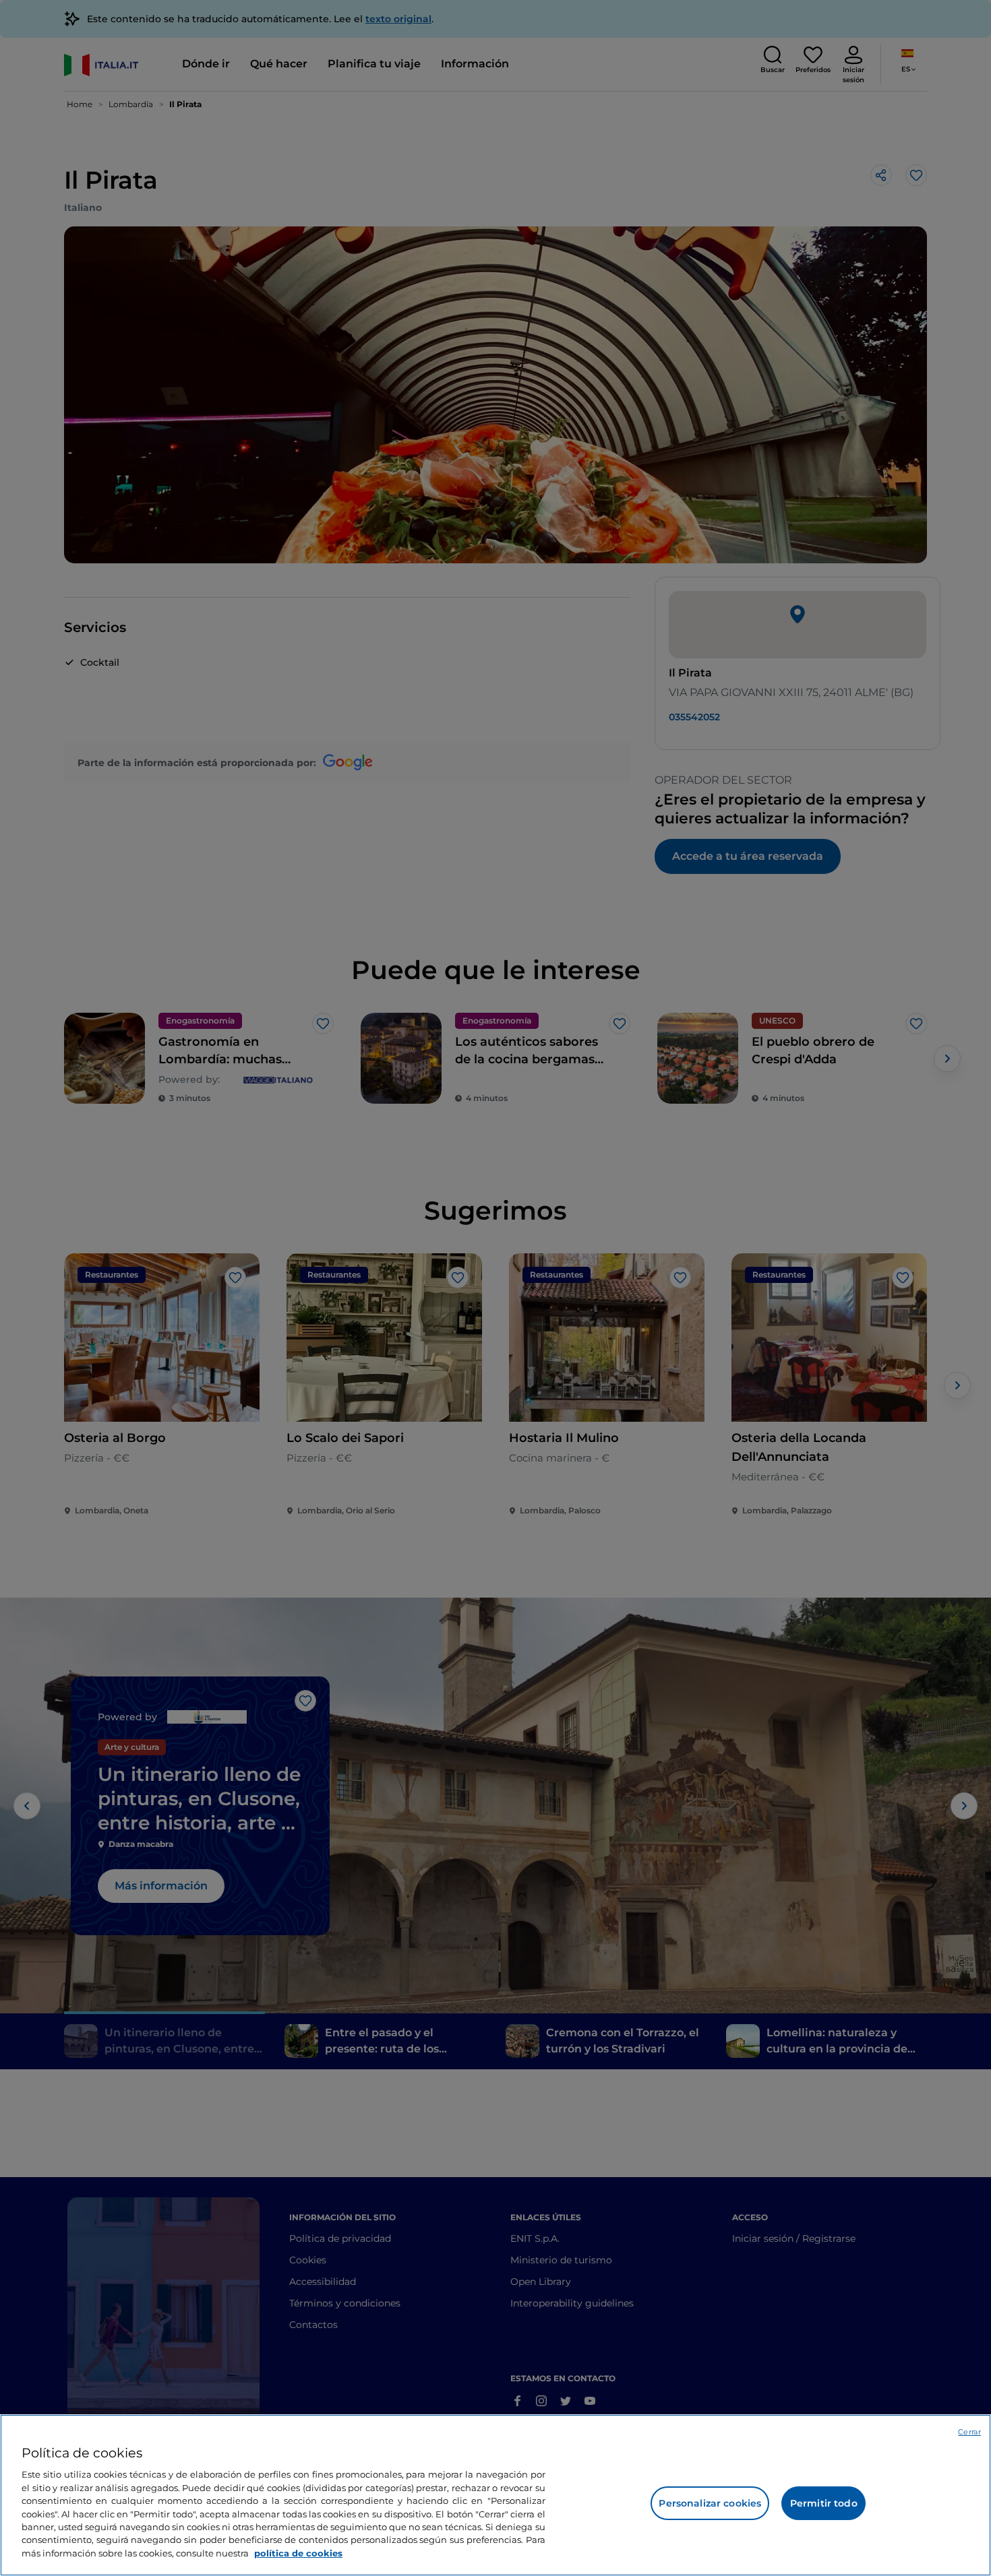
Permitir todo (824, 2503)
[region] (495, 2495)
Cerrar (969, 2432)
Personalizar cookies (710, 2503)
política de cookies (298, 2553)
